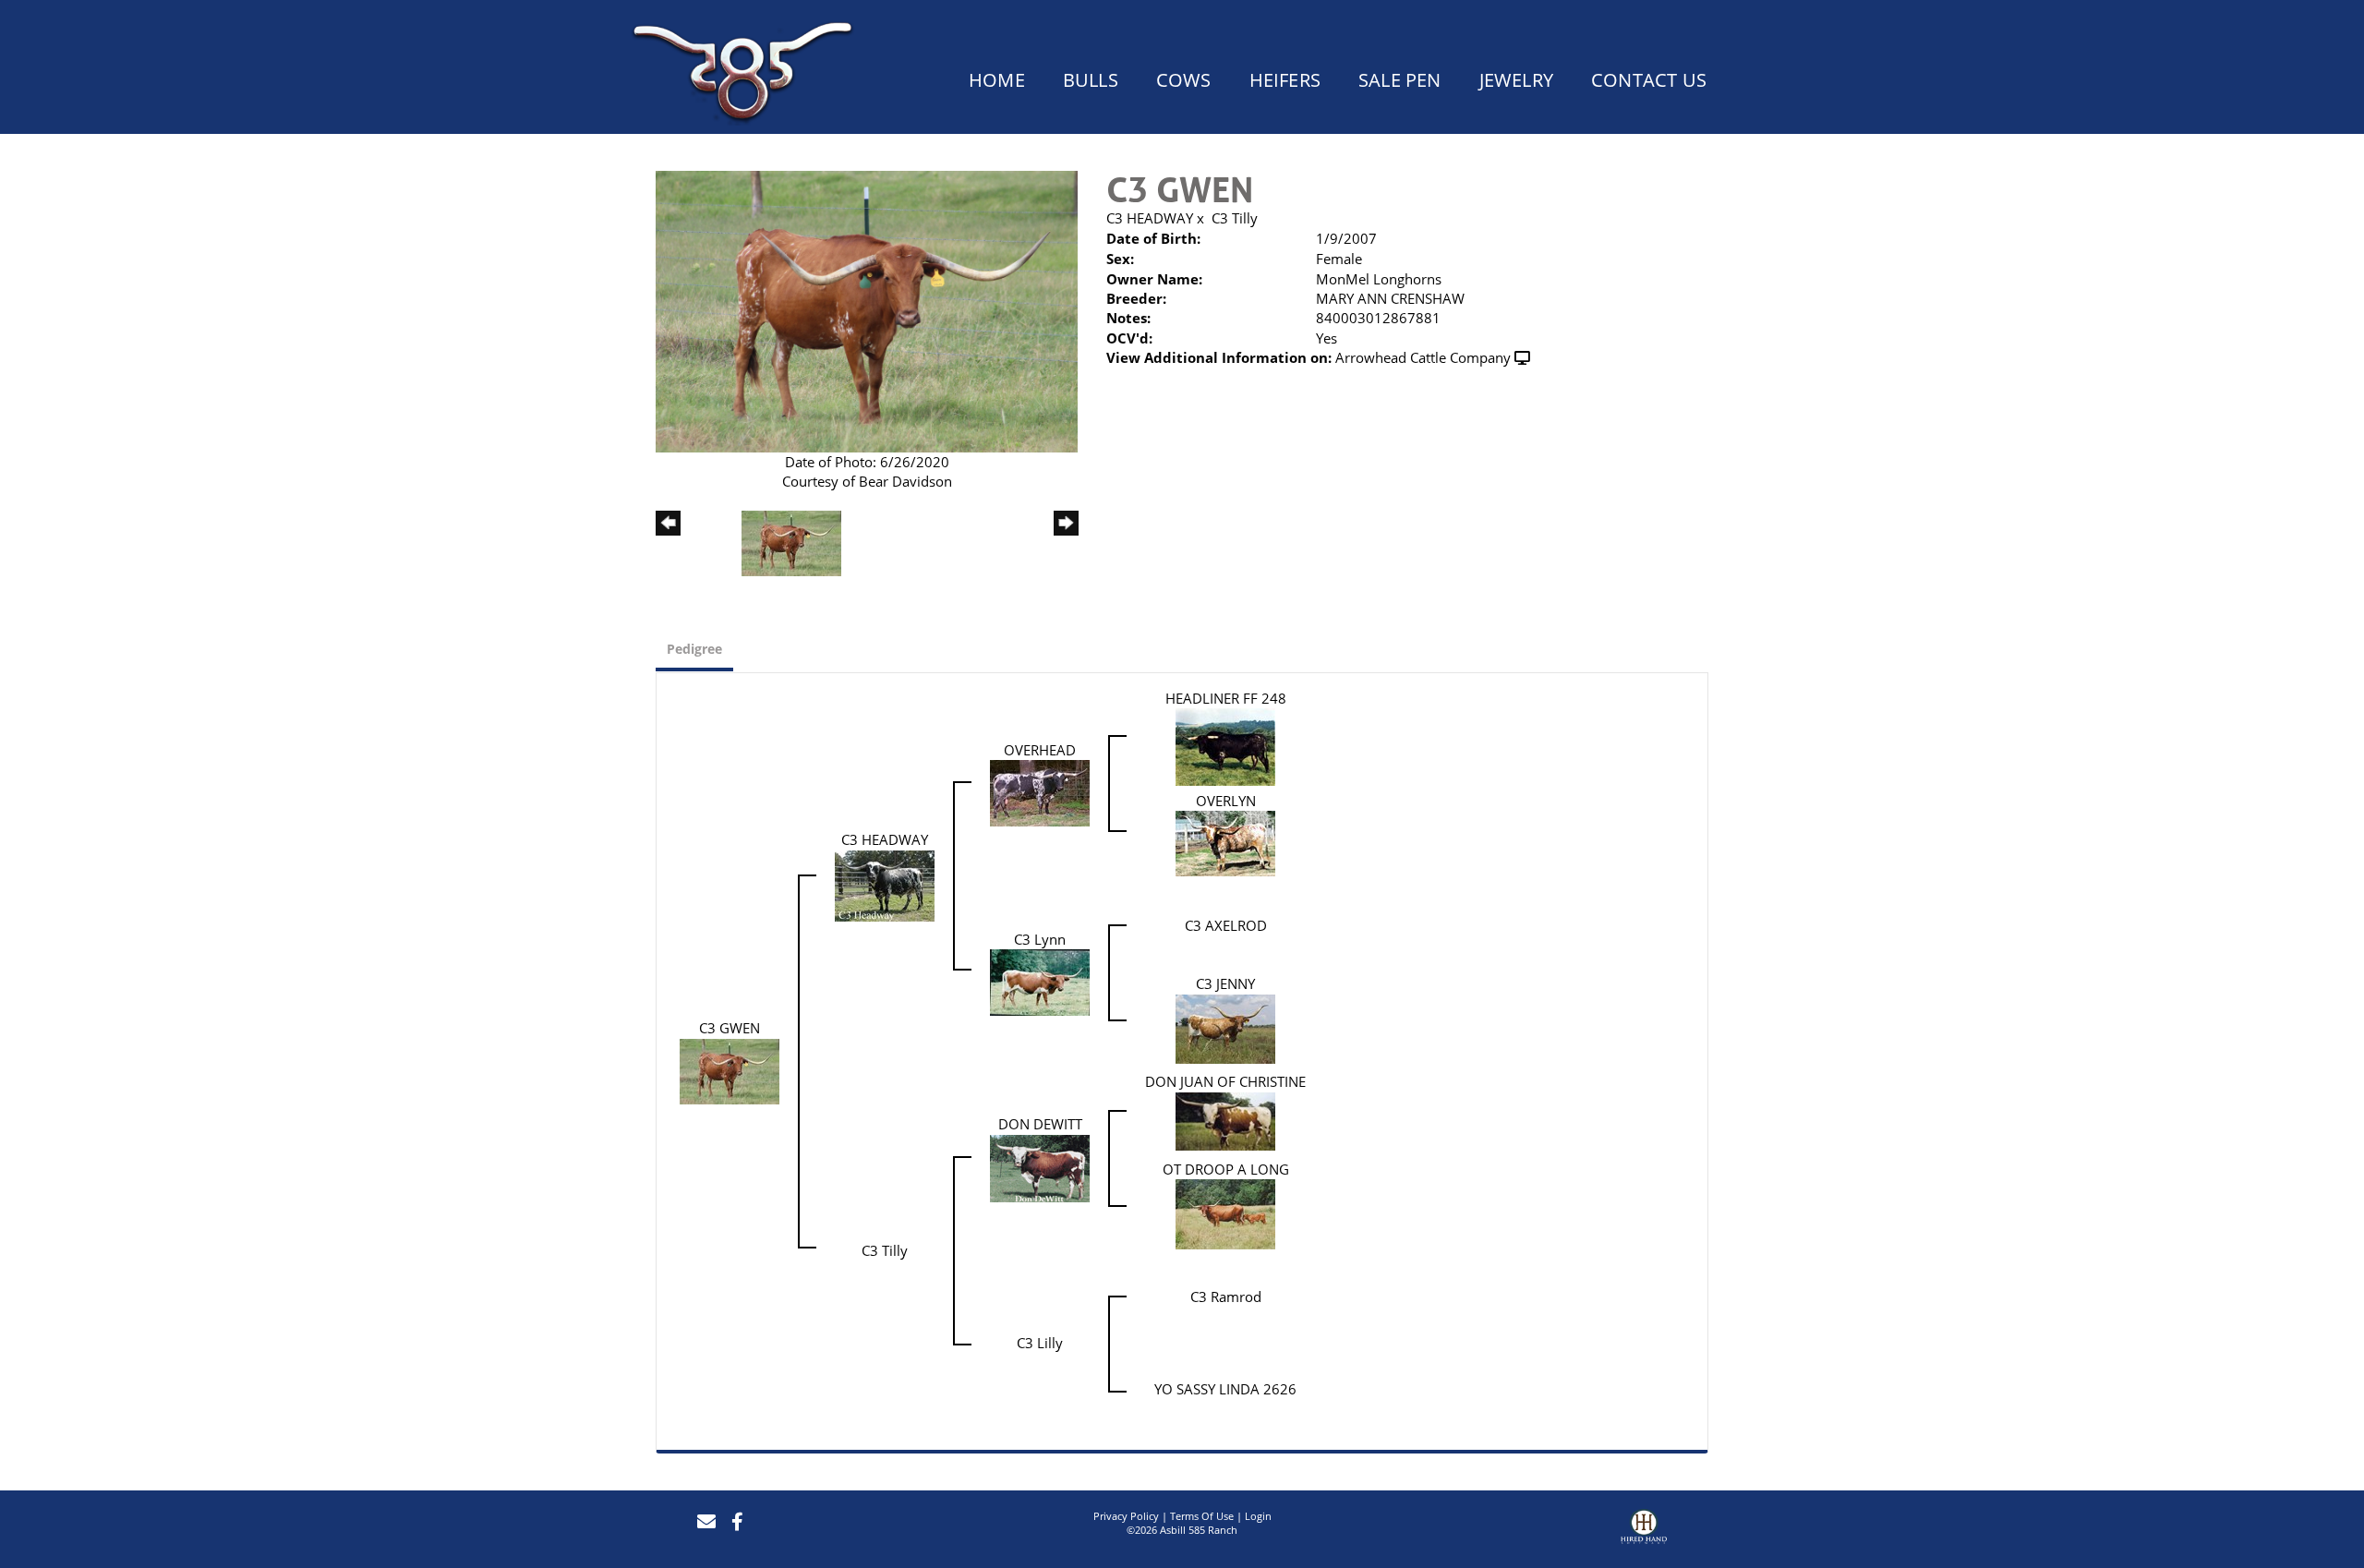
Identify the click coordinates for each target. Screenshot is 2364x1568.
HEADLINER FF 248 (1226, 698)
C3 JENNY (1225, 983)
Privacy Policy (1126, 1516)
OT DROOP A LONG (1226, 1169)
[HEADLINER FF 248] (1225, 745)
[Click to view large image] (867, 309)
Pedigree (694, 649)
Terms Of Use (1202, 1516)
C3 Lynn (1040, 939)
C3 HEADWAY (1150, 218)
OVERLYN (1226, 801)
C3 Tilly (1235, 218)
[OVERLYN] (1225, 842)
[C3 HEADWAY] (885, 884)
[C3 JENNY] (1225, 1027)
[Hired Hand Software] (1644, 1529)
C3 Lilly (1040, 1343)
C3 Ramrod (1226, 1297)
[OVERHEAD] (1040, 791)
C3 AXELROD (1226, 925)
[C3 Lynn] (1040, 981)
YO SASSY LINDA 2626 (1225, 1389)
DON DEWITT (1040, 1124)
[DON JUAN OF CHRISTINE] (1225, 1119)
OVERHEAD (1040, 750)
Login (1258, 1516)
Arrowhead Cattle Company (1423, 357)
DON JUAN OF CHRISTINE (1225, 1081)
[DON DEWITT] (1040, 1166)
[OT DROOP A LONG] (1225, 1212)
